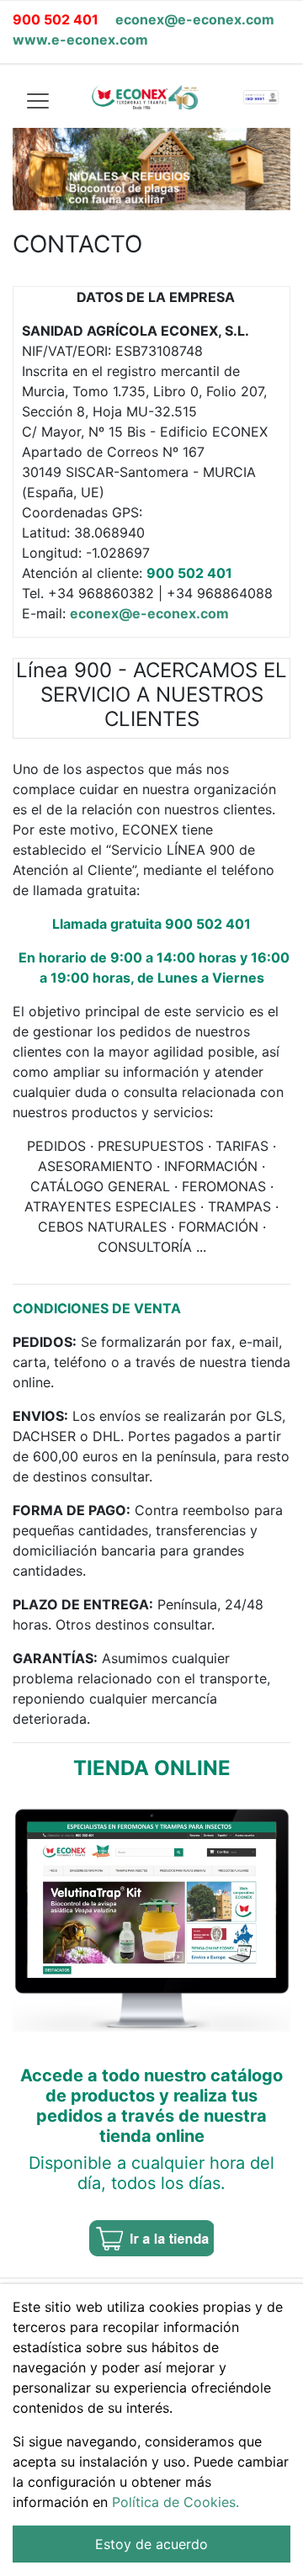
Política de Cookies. (175, 2502)
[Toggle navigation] (37, 100)
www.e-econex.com (80, 40)
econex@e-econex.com (195, 19)
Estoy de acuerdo (151, 2544)
